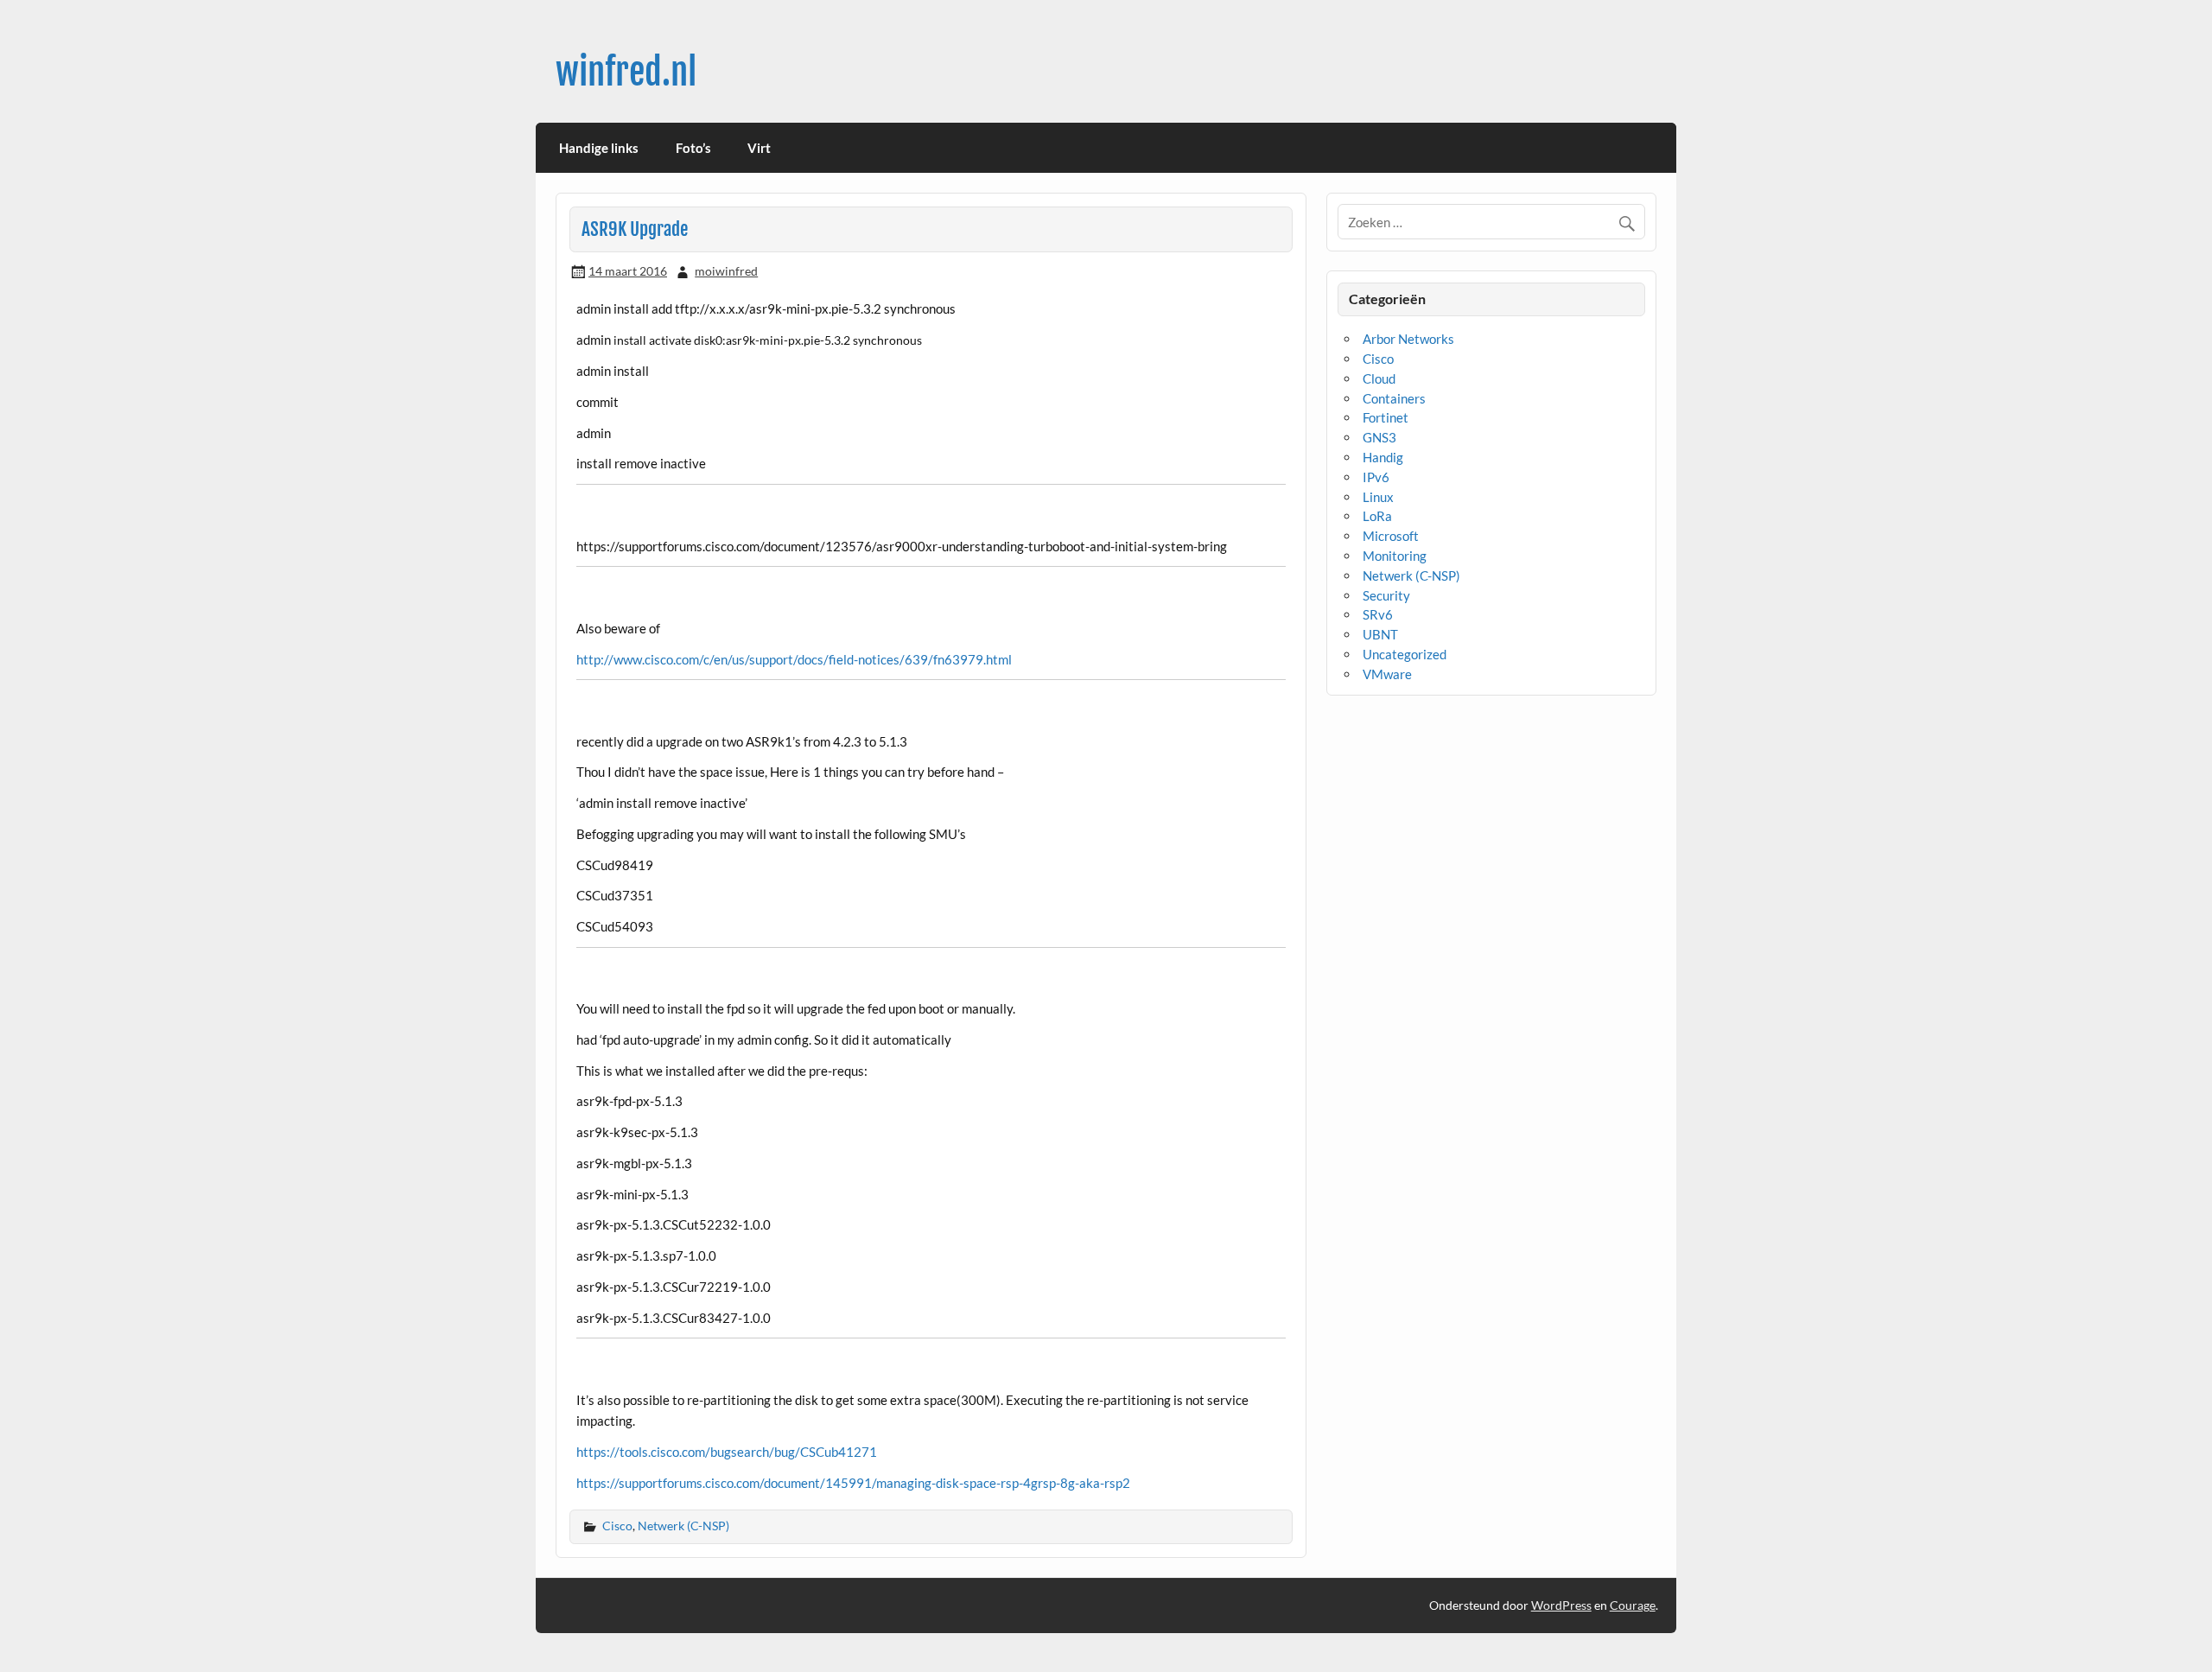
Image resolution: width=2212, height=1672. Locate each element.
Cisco (617, 1526)
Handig (1383, 457)
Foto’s (693, 148)
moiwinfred (726, 271)
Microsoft (1391, 536)
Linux (1378, 497)
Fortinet (1386, 417)
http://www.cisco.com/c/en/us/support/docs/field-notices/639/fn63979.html (794, 659)
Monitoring (1395, 556)
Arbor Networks (1408, 339)
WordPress (1561, 1605)
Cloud (1379, 378)
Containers (1394, 398)
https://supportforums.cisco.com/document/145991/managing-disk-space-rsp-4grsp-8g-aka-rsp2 (853, 1483)
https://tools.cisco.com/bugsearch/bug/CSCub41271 (727, 1452)
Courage (1633, 1605)
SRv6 (1378, 614)
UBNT (1380, 634)
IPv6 (1376, 477)
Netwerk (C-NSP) (683, 1526)
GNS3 (1379, 437)
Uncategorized (1405, 654)
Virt (759, 148)
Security (1386, 595)
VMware (1387, 674)
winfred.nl (626, 72)
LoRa (1377, 516)
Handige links (599, 148)
